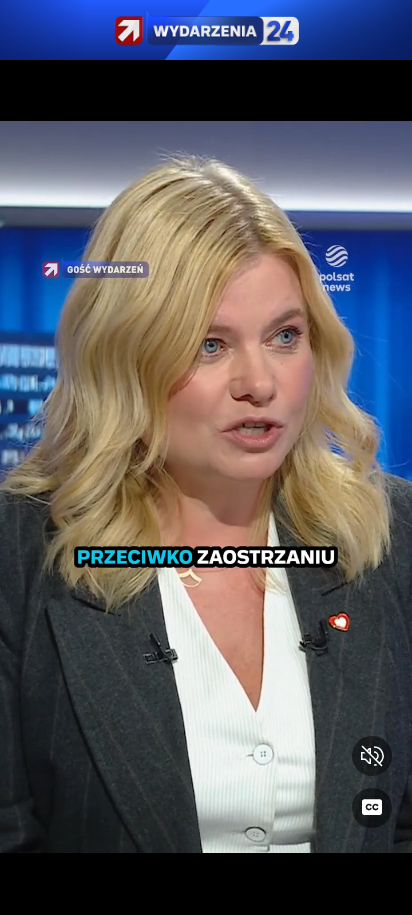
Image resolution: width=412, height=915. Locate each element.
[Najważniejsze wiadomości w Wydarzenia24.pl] (206, 30)
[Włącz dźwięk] (372, 756)
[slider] (206, 887)
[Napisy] (372, 808)
